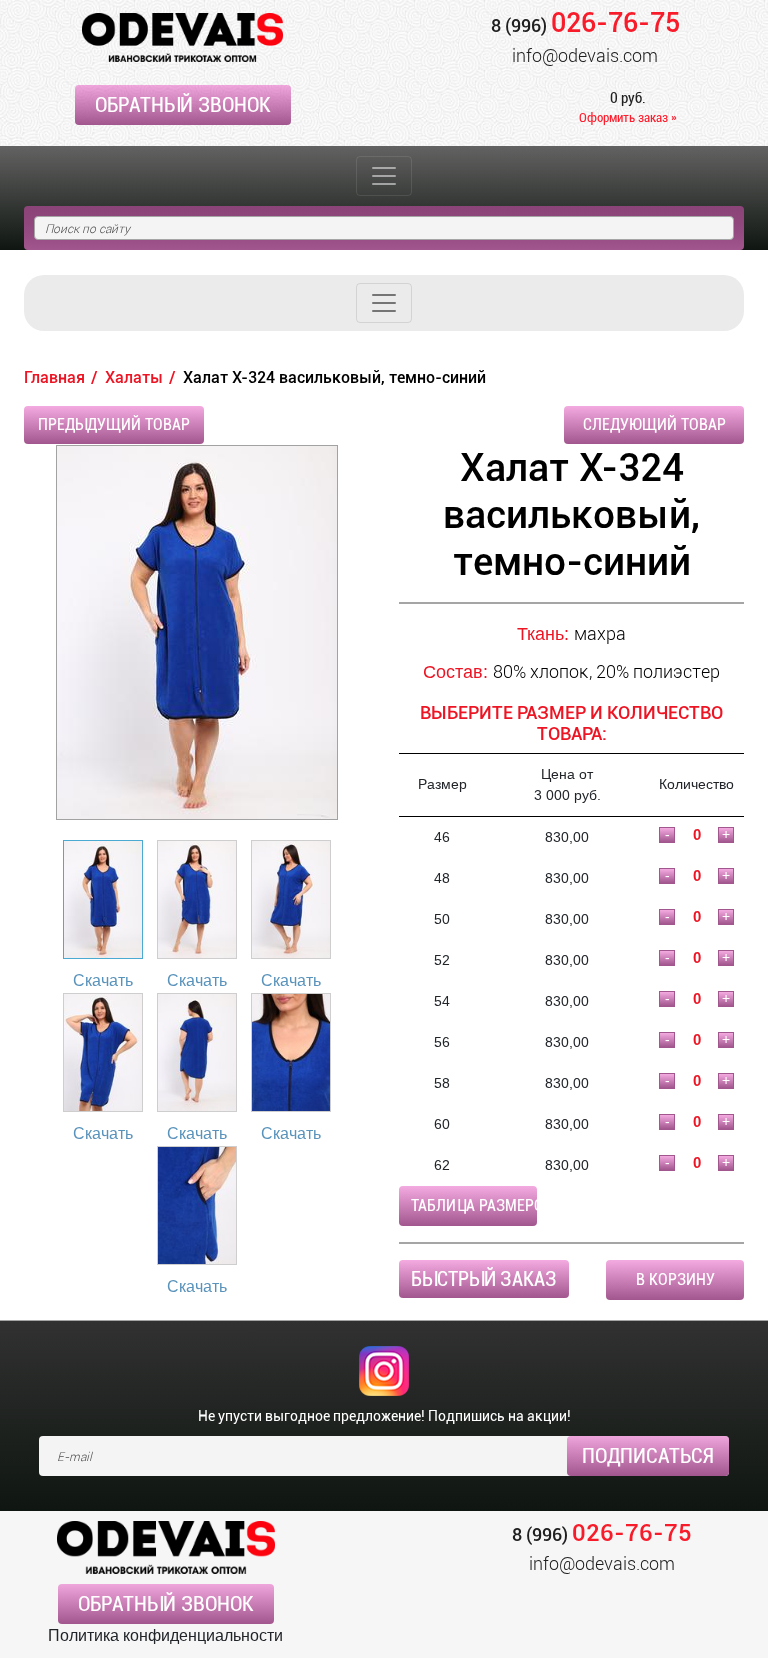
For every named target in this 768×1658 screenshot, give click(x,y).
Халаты (134, 377)
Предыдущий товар (114, 424)
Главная (54, 377)
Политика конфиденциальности (165, 1635)
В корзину (675, 1279)
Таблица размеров (474, 1205)
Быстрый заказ (484, 1279)
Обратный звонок (183, 105)
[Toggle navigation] (384, 176)
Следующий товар (654, 424)
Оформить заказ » (628, 117)
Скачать (103, 980)
